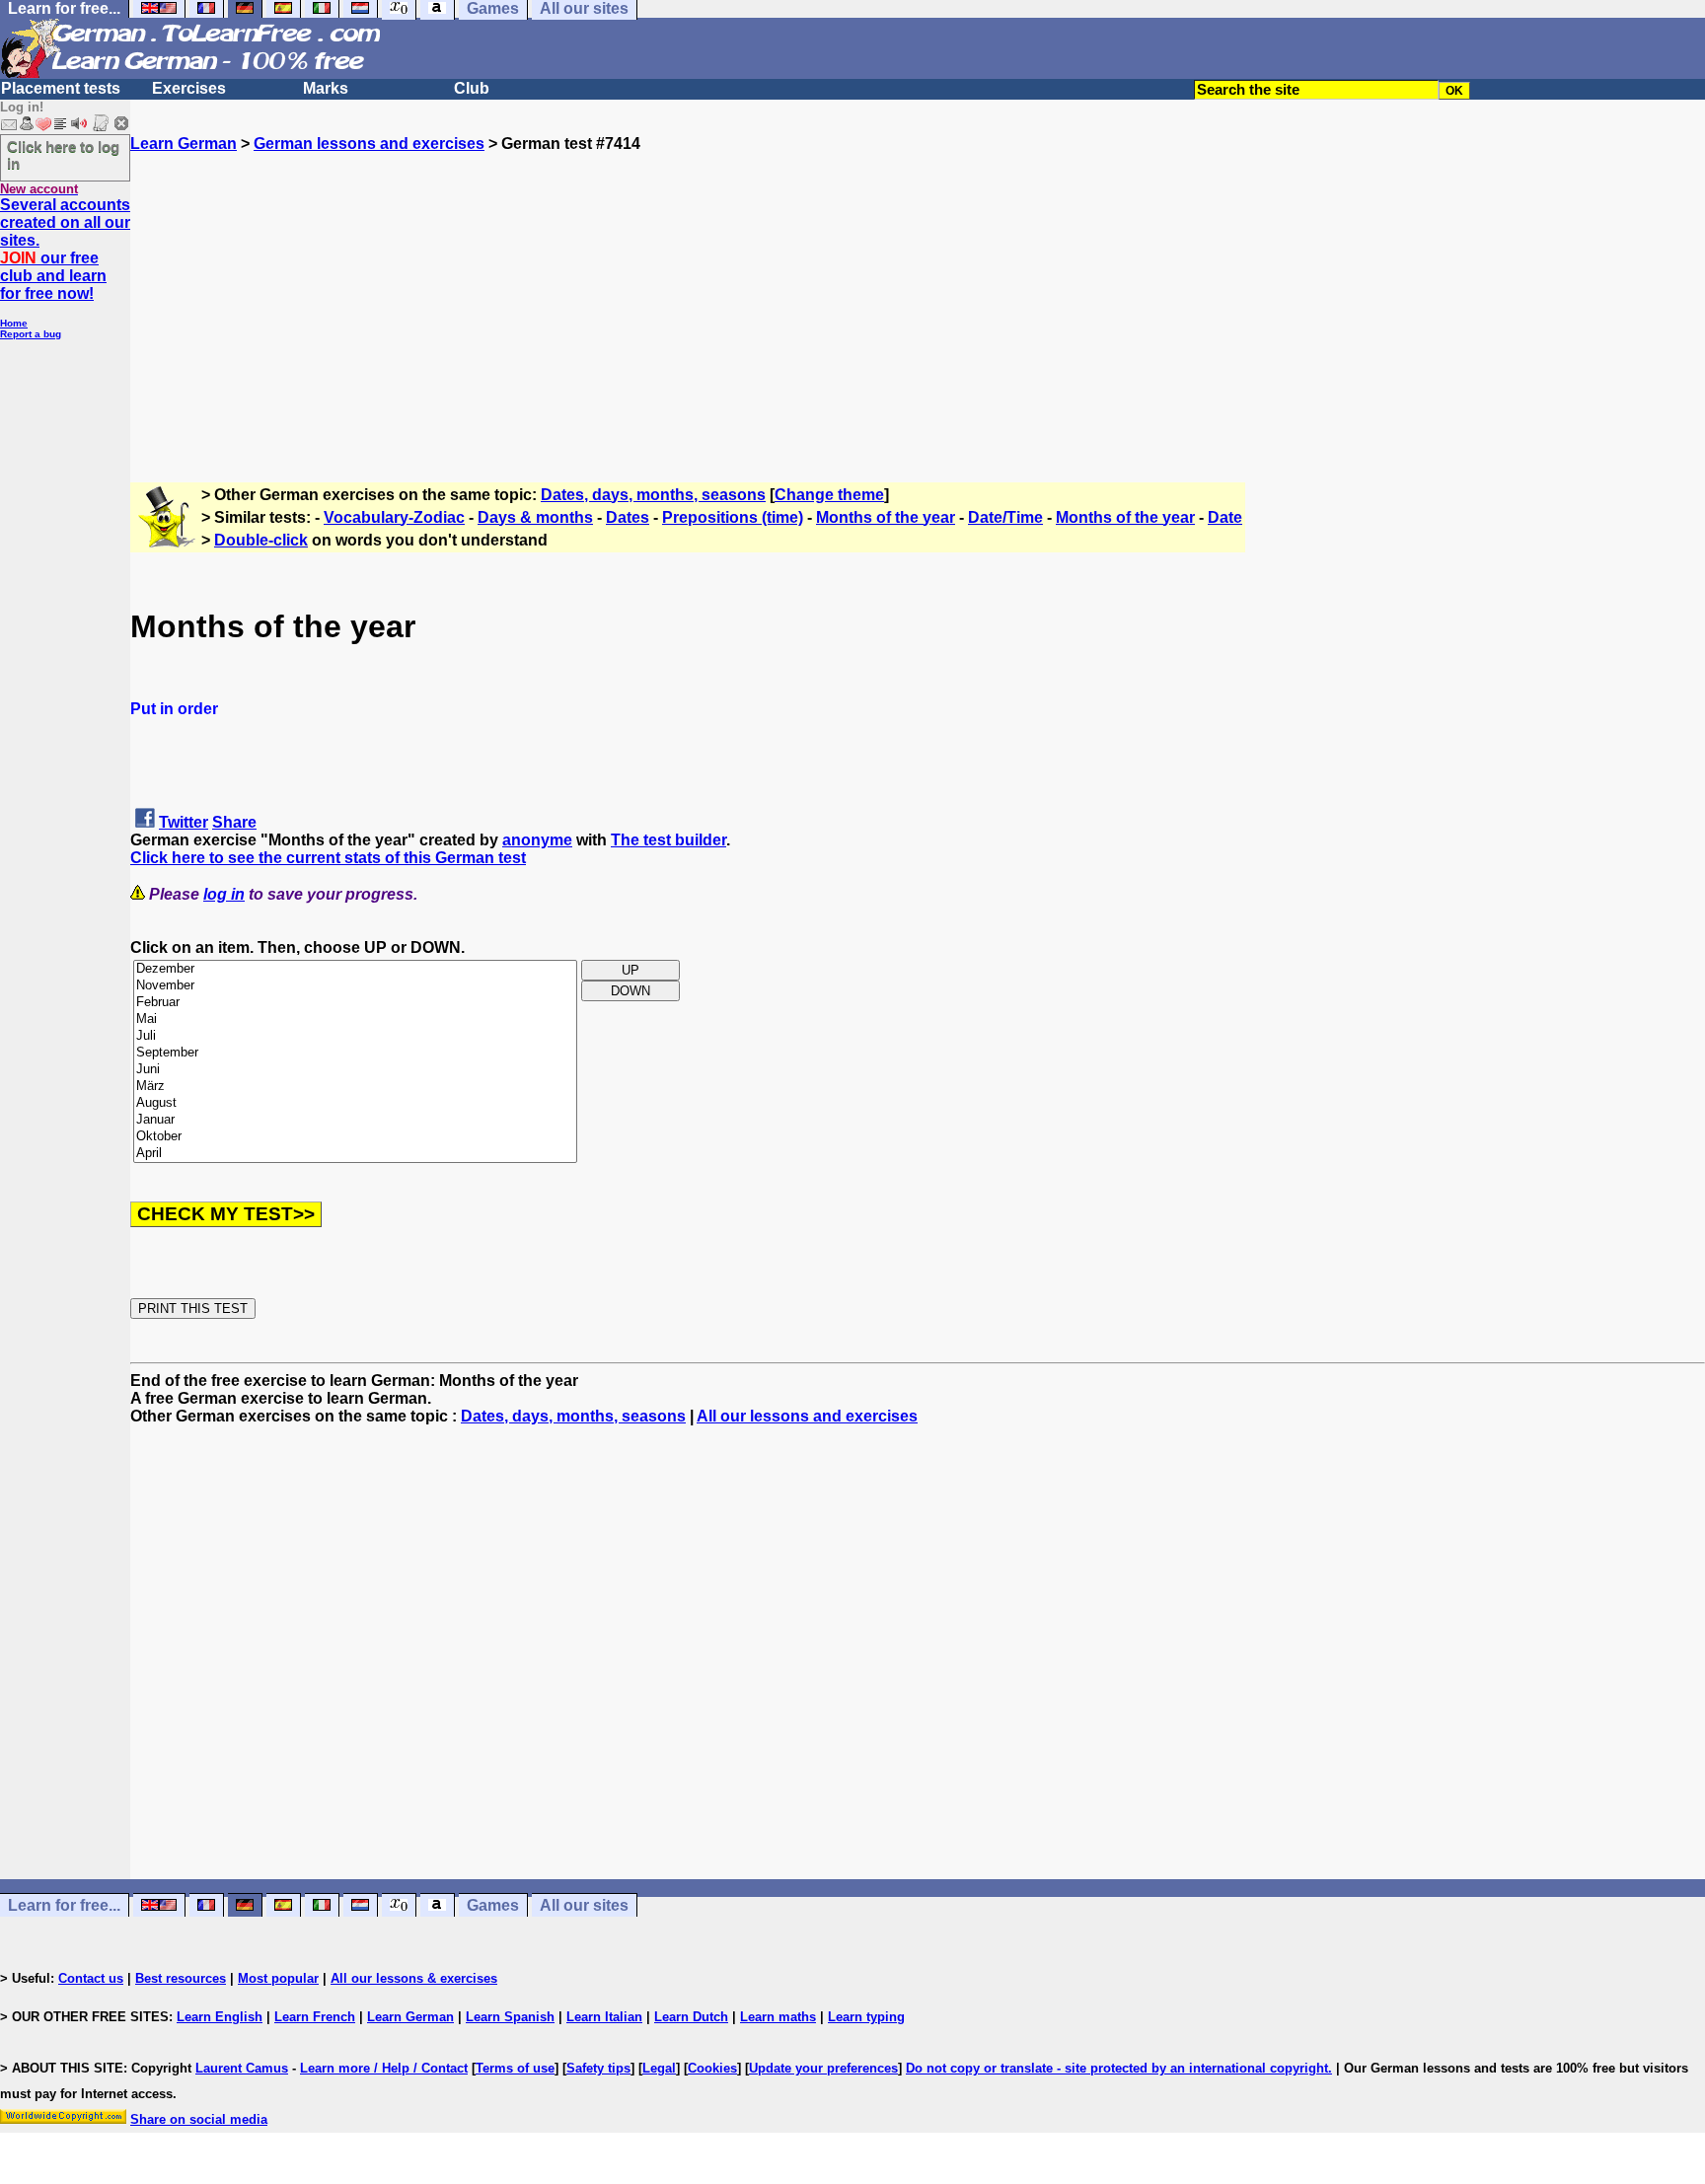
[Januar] (355, 1120)
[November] (355, 986)
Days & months (535, 517)
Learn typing (866, 2017)
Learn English (220, 2017)
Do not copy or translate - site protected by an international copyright (1117, 2068)
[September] (355, 1053)
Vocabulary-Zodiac (394, 517)
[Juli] (355, 1036)
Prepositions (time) (733, 517)
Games (493, 1905)
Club (472, 88)
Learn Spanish (510, 2017)
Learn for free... (64, 1905)
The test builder (668, 840)
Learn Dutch (691, 2017)
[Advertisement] (918, 291)
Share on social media (199, 2119)
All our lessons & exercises (414, 1978)
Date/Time (1005, 517)
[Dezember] (355, 969)
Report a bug (31, 334)
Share (234, 822)
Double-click (261, 540)
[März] (355, 1087)
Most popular (278, 1978)
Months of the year (886, 517)
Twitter (184, 822)
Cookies (712, 2068)
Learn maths (778, 2017)
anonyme (537, 840)
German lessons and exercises (369, 144)
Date (1225, 517)
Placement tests (61, 88)
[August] (355, 1103)
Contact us (91, 1978)
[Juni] (355, 1070)
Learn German (184, 144)
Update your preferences (823, 2068)
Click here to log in (63, 155)
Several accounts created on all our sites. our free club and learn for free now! (65, 249)
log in (224, 894)
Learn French (315, 2017)
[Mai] (355, 1019)
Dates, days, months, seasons (653, 495)
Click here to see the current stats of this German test (328, 858)
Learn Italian (604, 2017)
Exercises (189, 88)
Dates (628, 517)
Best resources (181, 1978)
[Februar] (355, 1003)
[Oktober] (355, 1137)
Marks (326, 88)
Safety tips (598, 2068)
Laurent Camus (242, 2068)
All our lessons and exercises (807, 1416)
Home (14, 323)
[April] (355, 1154)
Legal (659, 2068)
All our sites (584, 1905)
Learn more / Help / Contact (384, 2068)
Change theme (829, 495)
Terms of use (515, 2068)
